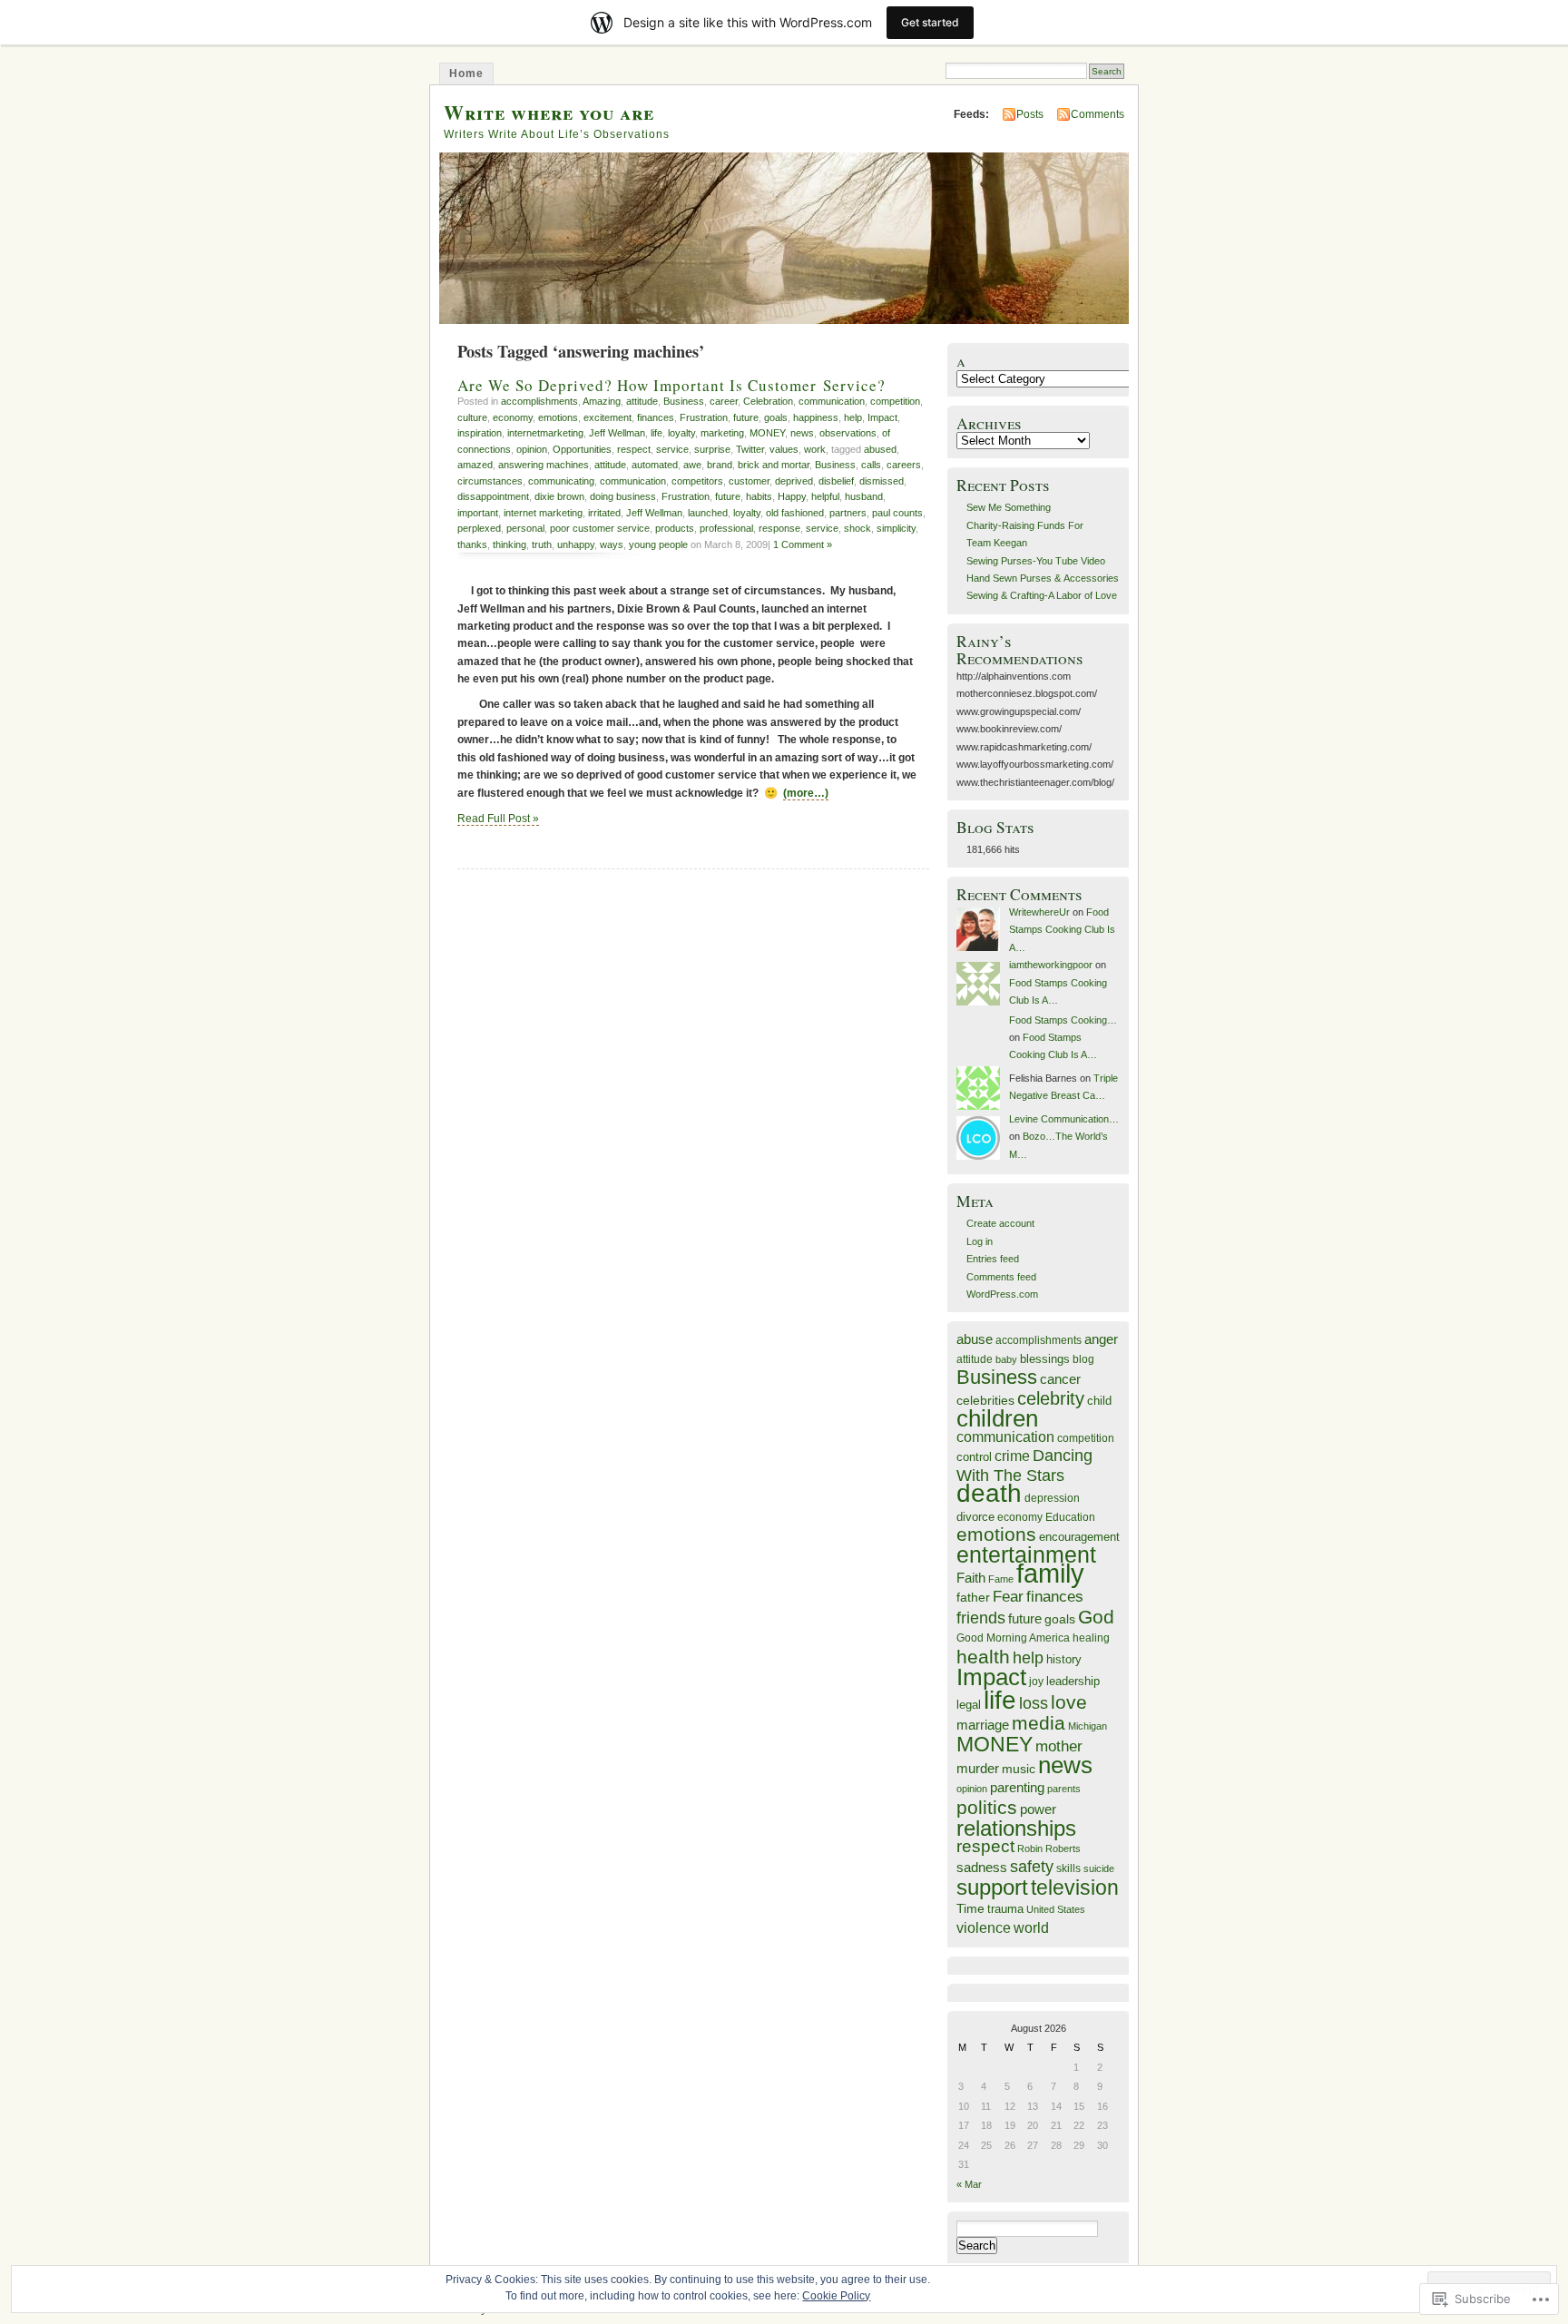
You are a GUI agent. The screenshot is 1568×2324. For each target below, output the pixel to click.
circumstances (490, 481)
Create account (1000, 1223)
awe (692, 465)
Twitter (750, 449)
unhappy (576, 544)
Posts (1030, 114)
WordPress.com (1002, 1294)
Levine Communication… (1064, 1119)
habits (759, 496)
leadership (1073, 1681)
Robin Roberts (1049, 1848)
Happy (792, 496)
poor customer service (600, 528)
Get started (930, 22)
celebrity (1051, 1398)
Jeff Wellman (617, 433)
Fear (1008, 1597)
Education (1070, 1517)
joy (1036, 1682)
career (724, 401)
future (746, 417)
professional (726, 528)
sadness (982, 1867)
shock (857, 528)
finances (656, 417)
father (973, 1597)
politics (987, 1807)
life (657, 433)
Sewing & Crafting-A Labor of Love (1042, 595)
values (784, 449)
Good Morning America (1013, 1638)
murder (978, 1769)
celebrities (985, 1400)
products (675, 528)
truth (542, 544)
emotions (558, 417)
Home (466, 74)
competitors (697, 481)
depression (1052, 1498)
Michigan (1088, 1726)
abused (880, 449)
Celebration (768, 401)
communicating (561, 481)
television (1075, 1888)
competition (895, 401)
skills (1068, 1868)
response (779, 528)
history (1064, 1659)
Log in (980, 1241)
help (853, 417)
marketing (722, 433)
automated (655, 465)
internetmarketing (545, 433)
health (983, 1657)
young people (658, 544)
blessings (1045, 1359)
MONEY (767, 433)
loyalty (681, 433)
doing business (623, 496)
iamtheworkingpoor (1051, 965)
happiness (816, 417)
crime (1012, 1456)
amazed (475, 465)
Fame (1001, 1579)
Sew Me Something (1009, 507)
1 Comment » (803, 544)
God (1096, 1617)
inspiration (480, 433)
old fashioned (795, 513)
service (672, 449)
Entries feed (993, 1259)
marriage (983, 1725)
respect (634, 449)
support (992, 1887)
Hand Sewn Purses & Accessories (1043, 578)
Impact (882, 417)
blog (1083, 1359)
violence (984, 1927)
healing (1091, 1638)
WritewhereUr (1039, 912)
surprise (712, 449)
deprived (794, 481)
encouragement (1079, 1537)
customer (749, 481)
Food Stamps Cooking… (1063, 1020)
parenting (1017, 1787)
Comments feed (1001, 1277)
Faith (971, 1578)
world (1031, 1928)
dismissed (882, 481)
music (1019, 1769)
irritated (604, 513)
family (1050, 1573)
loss (1034, 1703)
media (1039, 1723)
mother (1059, 1746)
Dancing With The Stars (1024, 1465)
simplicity (896, 528)
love (1069, 1702)
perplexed (479, 528)
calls (871, 465)
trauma (1005, 1909)
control (974, 1457)
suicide (1099, 1868)
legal (969, 1705)
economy (513, 417)
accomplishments (539, 401)
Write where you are (549, 112)
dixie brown (559, 496)
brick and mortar (774, 465)
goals (776, 417)
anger (1101, 1339)
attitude (642, 401)
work (815, 449)
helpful (825, 496)
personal (525, 528)
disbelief (836, 481)
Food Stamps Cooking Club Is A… (1062, 930)
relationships (1016, 1828)
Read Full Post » (498, 819)
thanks (472, 544)
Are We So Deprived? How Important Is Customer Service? (671, 385)
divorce (975, 1517)
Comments (1098, 114)
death (989, 1493)
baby (1006, 1359)
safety (1032, 1866)
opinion (532, 449)
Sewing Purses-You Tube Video (1036, 561)
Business (684, 401)
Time (970, 1908)
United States (1056, 1909)
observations (848, 433)
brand (720, 465)
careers (904, 465)
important (478, 513)
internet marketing (543, 513)
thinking (510, 544)
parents (1064, 1789)
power (1038, 1809)
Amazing (602, 401)
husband (864, 496)
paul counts (897, 513)
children (997, 1418)
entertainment (1026, 1554)
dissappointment (493, 496)
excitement (608, 417)
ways (612, 544)
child (1099, 1401)
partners (848, 513)
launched (708, 513)
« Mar (969, 2184)
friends (981, 1618)
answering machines (544, 465)
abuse (975, 1339)
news (802, 433)
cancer (1060, 1379)
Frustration (704, 417)
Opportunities (582, 449)
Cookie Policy (836, 2296)
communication (832, 401)
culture (472, 417)
